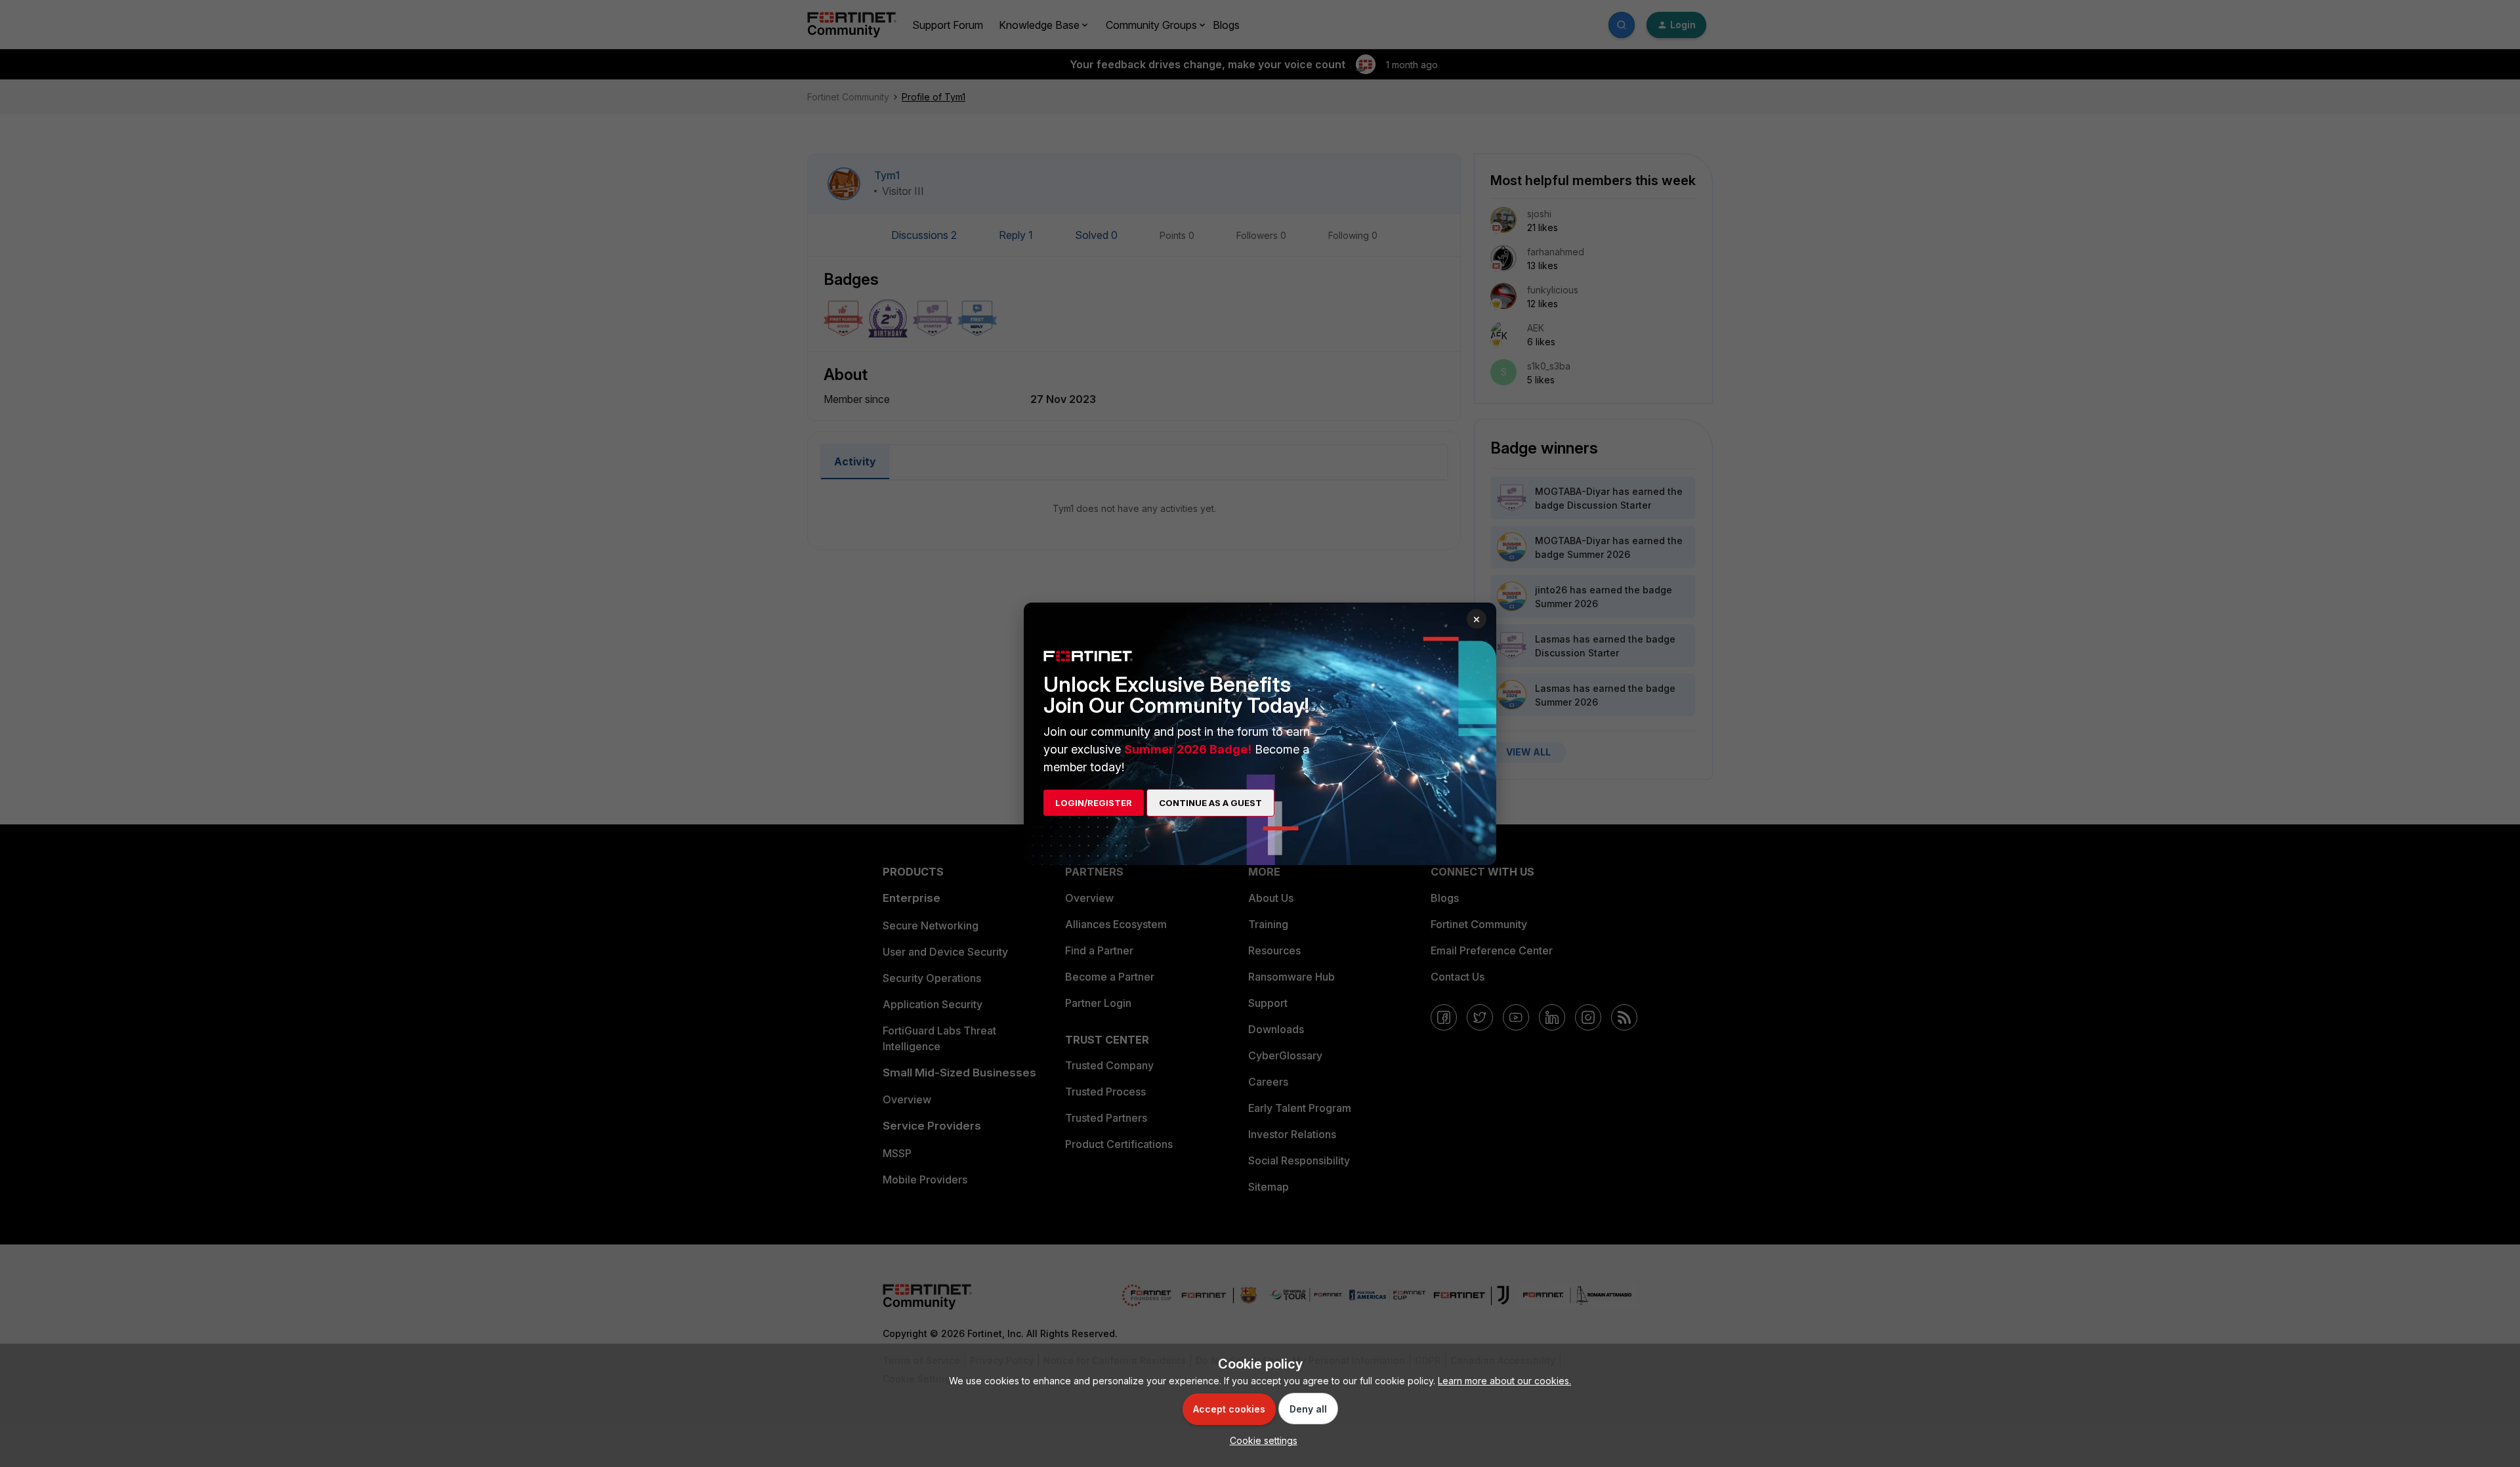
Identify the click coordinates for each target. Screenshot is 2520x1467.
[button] (1260, 1440)
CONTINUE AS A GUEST (1210, 803)
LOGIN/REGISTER (1094, 803)
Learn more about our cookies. (1504, 1381)
